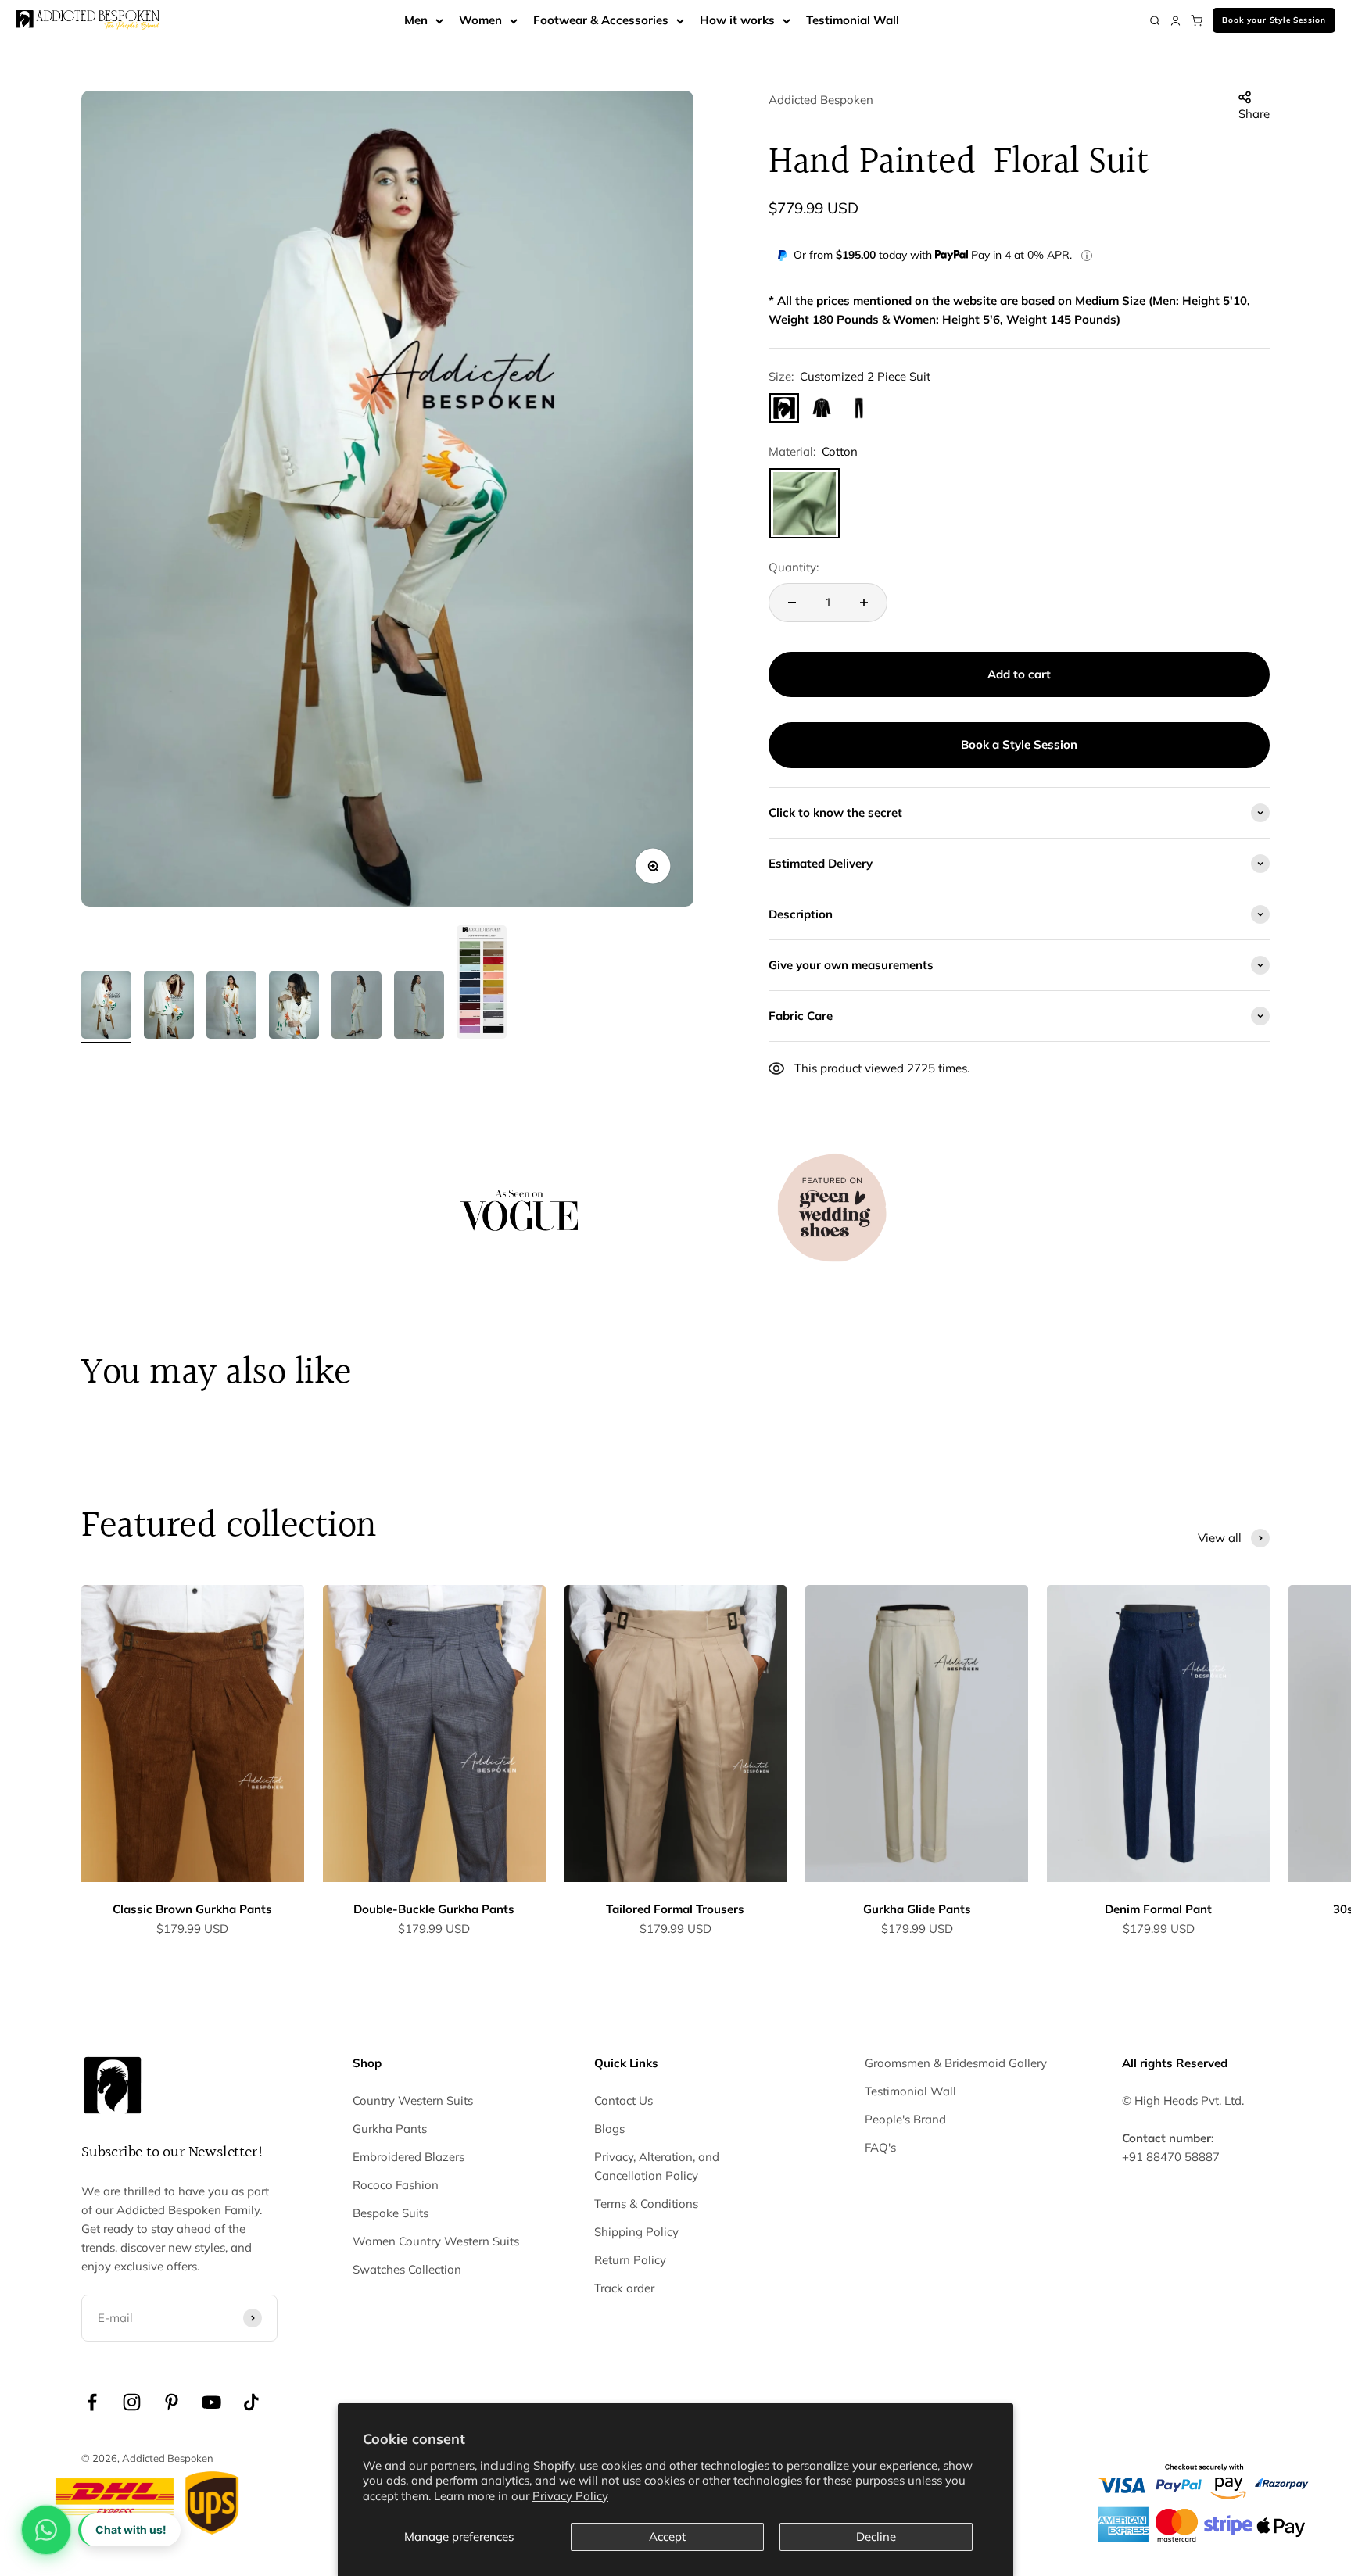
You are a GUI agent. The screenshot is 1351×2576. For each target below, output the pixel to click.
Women (480, 20)
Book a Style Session (1019, 744)
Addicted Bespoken (821, 100)
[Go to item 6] (419, 1007)
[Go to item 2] (169, 1007)
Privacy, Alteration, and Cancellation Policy (657, 2166)
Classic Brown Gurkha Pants (192, 1909)
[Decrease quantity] (792, 603)
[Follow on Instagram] (132, 2402)
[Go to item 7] (482, 984)
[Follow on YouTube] (211, 2402)
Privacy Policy (570, 2496)
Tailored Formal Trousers (675, 1909)
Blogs (609, 2129)
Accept (667, 2537)
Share (1254, 114)
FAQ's (880, 2147)
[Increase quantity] (864, 603)
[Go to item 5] (357, 1007)
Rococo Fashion (396, 2185)
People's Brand (905, 2119)
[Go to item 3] (231, 1007)
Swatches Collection (407, 2269)
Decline (876, 2537)
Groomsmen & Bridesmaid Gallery (956, 2063)
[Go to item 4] (294, 1007)
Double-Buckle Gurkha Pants (434, 1909)
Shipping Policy (636, 2232)
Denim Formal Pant (1158, 1909)
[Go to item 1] (106, 1007)
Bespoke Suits (391, 2213)
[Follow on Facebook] (92, 2402)
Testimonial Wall (853, 20)
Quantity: (794, 567)
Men (416, 20)
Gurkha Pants (390, 2129)
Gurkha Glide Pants (917, 1909)
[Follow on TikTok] (251, 2402)
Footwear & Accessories (601, 20)
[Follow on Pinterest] (172, 2402)
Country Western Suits (413, 2100)
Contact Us (624, 2100)
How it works (737, 20)
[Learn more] (1087, 256)
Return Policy (630, 2260)
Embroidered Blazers (409, 2157)
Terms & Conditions (646, 2204)
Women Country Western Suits (436, 2241)
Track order (624, 2288)
